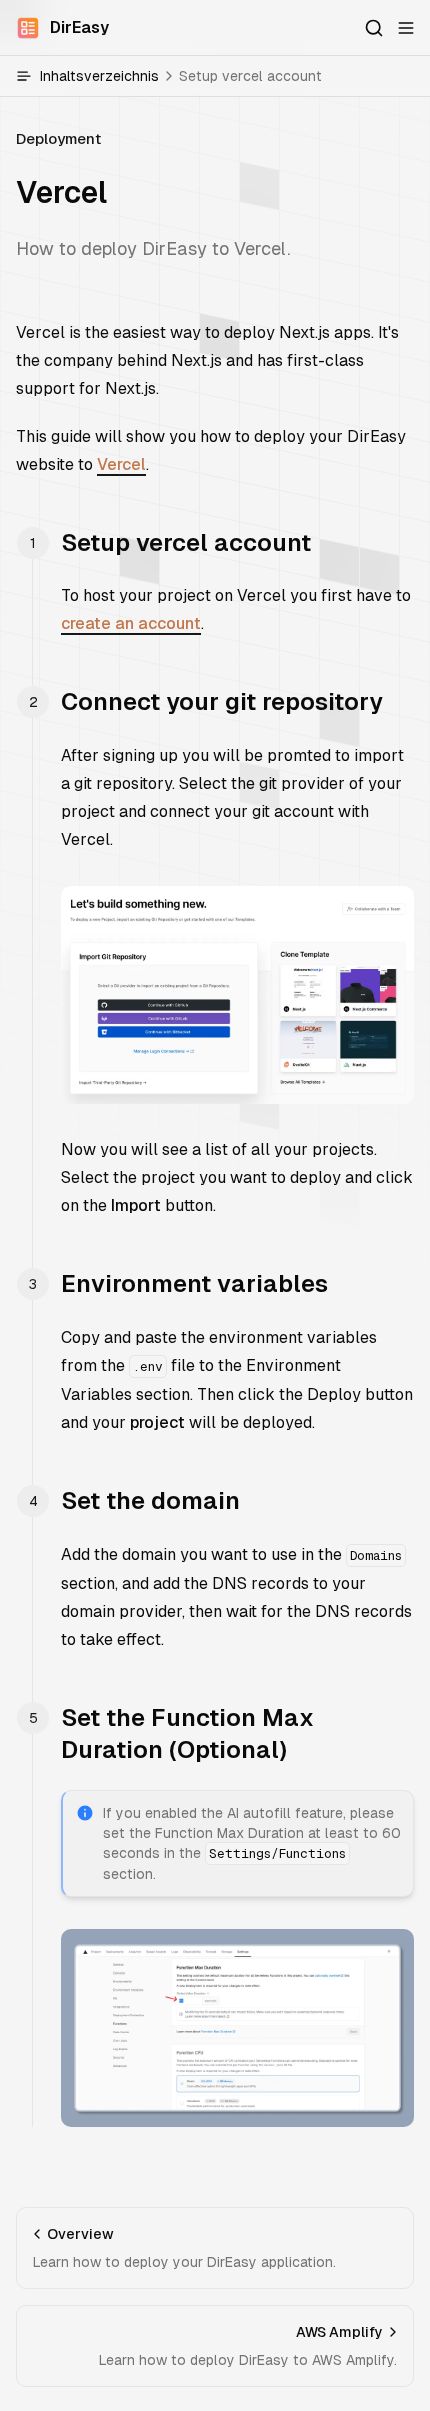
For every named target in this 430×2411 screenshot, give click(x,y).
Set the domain (150, 1500)
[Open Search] (374, 28)
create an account (131, 623)
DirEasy (79, 27)
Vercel (121, 464)
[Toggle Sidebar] (406, 28)
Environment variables (194, 1283)
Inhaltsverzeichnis (181, 76)
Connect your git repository (222, 701)
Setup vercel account (186, 542)
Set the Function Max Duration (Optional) (187, 1733)
